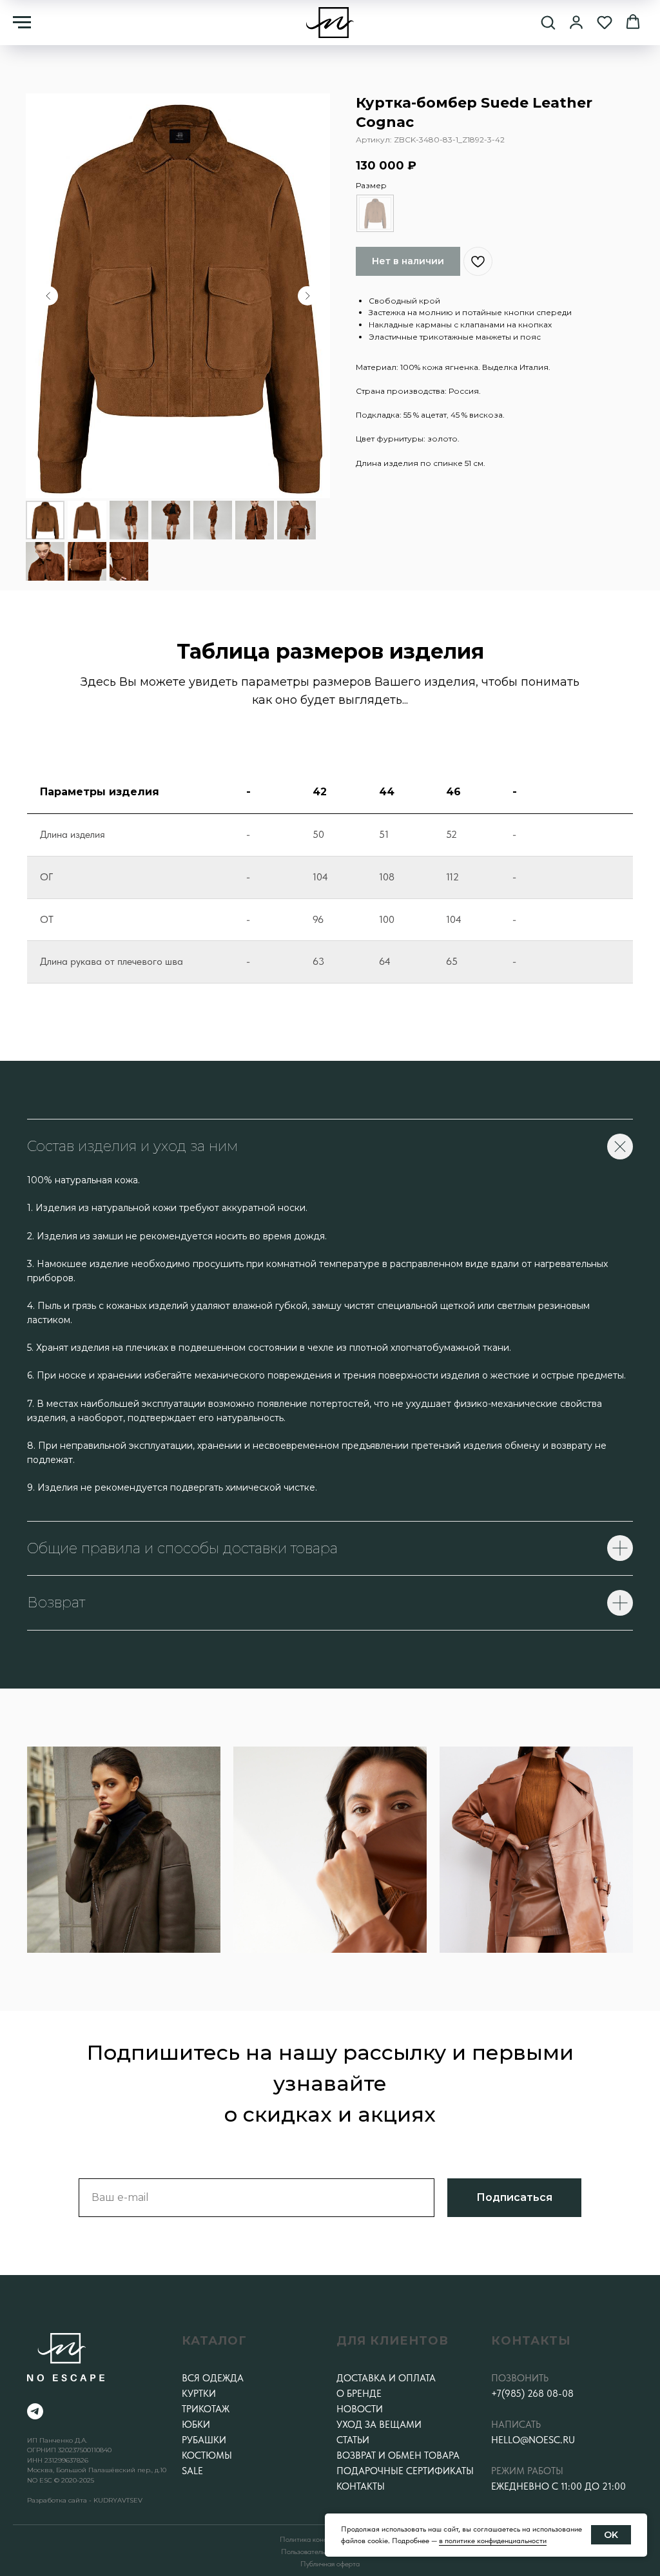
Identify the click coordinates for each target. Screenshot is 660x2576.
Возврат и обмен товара (398, 2455)
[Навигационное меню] (22, 23)
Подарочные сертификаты (405, 2471)
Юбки (196, 2425)
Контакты (361, 2486)
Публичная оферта (330, 2564)
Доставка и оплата (386, 2378)
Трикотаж (206, 2409)
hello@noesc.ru (533, 2440)
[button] (548, 22)
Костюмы (207, 2455)
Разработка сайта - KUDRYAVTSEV (85, 2500)
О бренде (359, 2394)
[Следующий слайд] (307, 296)
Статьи (353, 2440)
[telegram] (35, 2411)
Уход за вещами (379, 2425)
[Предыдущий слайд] (48, 296)
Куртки (199, 2394)
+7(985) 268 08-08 (532, 2394)
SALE (192, 2471)
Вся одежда (213, 2378)
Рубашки (204, 2440)
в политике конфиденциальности (493, 2541)
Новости (360, 2409)
